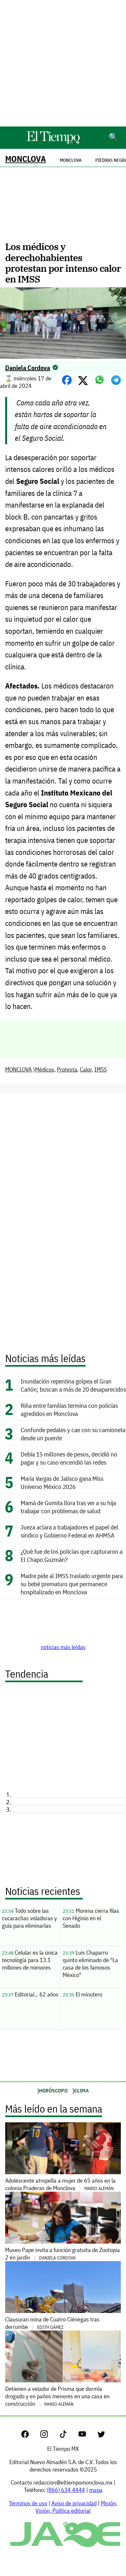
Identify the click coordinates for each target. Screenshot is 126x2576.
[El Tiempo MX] (53, 143)
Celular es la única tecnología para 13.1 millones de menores (30, 1960)
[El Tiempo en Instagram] (49, 2436)
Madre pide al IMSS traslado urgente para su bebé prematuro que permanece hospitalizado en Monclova (72, 1584)
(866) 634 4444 (66, 2490)
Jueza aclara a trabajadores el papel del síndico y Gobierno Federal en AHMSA (70, 1531)
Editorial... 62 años (30, 1994)
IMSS (100, 1069)
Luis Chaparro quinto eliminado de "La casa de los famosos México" (90, 1964)
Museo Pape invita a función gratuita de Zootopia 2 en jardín (63, 2254)
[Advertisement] (63, 63)
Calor (86, 1069)
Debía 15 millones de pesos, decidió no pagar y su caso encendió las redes (69, 1458)
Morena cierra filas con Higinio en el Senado (91, 1918)
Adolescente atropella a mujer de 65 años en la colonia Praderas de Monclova (60, 2184)
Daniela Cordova (28, 368)
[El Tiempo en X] (101, 2436)
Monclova (71, 160)
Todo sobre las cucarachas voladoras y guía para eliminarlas (29, 1918)
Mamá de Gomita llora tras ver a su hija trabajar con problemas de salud (68, 1507)
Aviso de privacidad (74, 2503)
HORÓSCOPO (53, 2091)
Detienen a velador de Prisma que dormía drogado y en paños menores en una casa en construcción (57, 2396)
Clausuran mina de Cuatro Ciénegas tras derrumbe (52, 2323)
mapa (96, 2490)
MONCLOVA (26, 159)
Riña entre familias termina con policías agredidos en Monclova (69, 1409)
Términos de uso (28, 2503)
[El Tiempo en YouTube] (87, 2436)
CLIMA (82, 2091)
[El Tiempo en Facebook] (30, 2436)
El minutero (83, 1994)
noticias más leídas (63, 1647)
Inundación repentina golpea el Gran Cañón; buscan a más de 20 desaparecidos (73, 1385)
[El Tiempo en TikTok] (68, 2436)
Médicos (45, 1069)
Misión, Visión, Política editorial (76, 2507)
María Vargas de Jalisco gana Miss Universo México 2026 (62, 1482)
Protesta (67, 1069)
